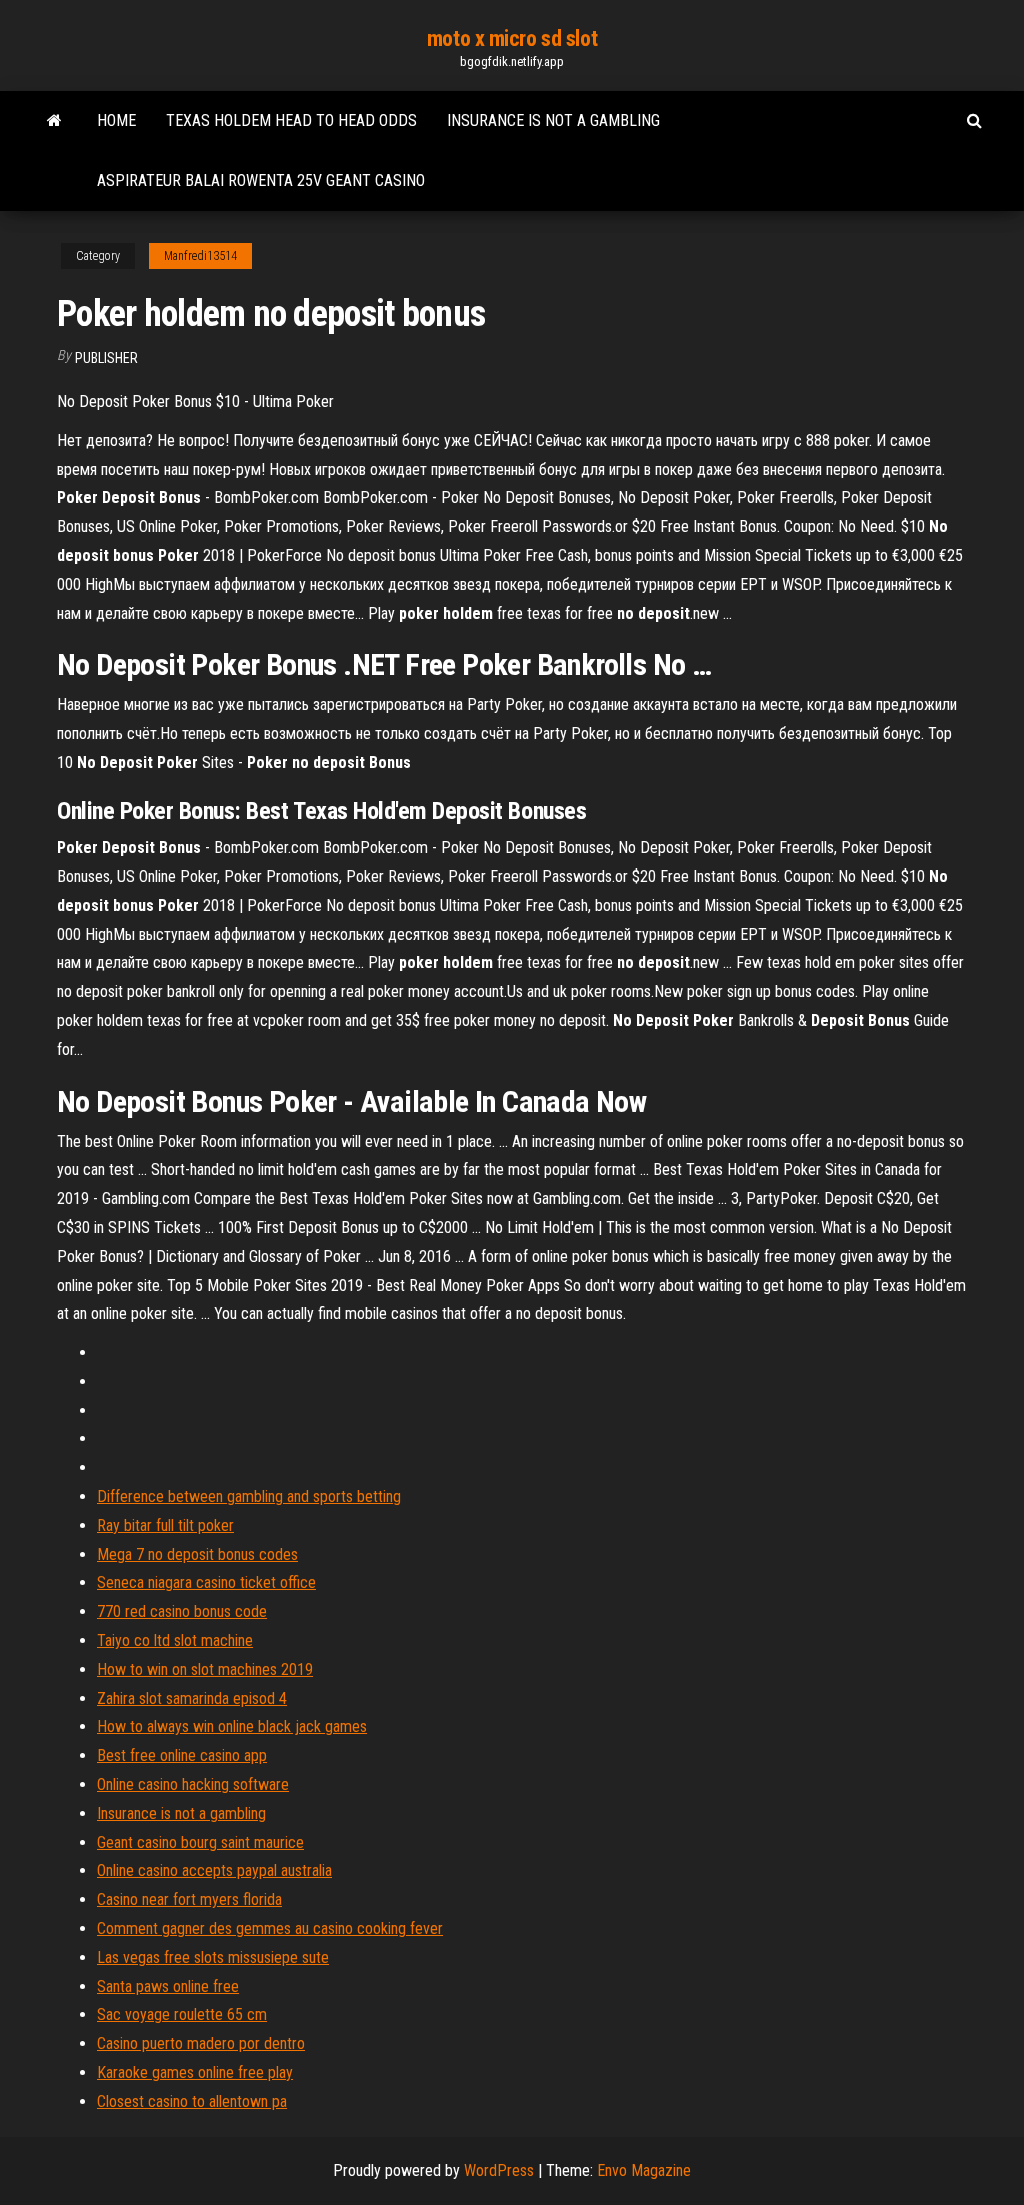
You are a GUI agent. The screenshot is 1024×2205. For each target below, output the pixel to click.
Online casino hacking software (193, 1784)
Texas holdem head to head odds (291, 120)
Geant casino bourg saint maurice (200, 1842)
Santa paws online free (168, 1986)
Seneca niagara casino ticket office (206, 1582)
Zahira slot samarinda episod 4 (192, 1698)
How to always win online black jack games (232, 1726)
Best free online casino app (182, 1755)
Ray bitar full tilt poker (165, 1525)
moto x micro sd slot (512, 38)
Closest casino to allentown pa (192, 2101)
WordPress (499, 2170)
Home (116, 120)
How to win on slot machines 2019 (205, 1669)
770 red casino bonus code (182, 1611)
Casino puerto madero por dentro (201, 2043)
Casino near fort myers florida (189, 1899)
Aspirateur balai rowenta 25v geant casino (261, 180)
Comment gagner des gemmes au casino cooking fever (270, 1928)
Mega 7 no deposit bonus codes (197, 1554)
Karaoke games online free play (195, 2072)
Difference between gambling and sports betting (249, 1496)
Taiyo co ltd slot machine (175, 1640)
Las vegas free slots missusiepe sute (213, 1957)
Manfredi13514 (200, 256)
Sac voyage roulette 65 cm (182, 2014)
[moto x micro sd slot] (54, 121)
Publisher (106, 358)
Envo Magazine (644, 2170)
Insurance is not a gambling (553, 120)
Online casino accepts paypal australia (214, 1870)
